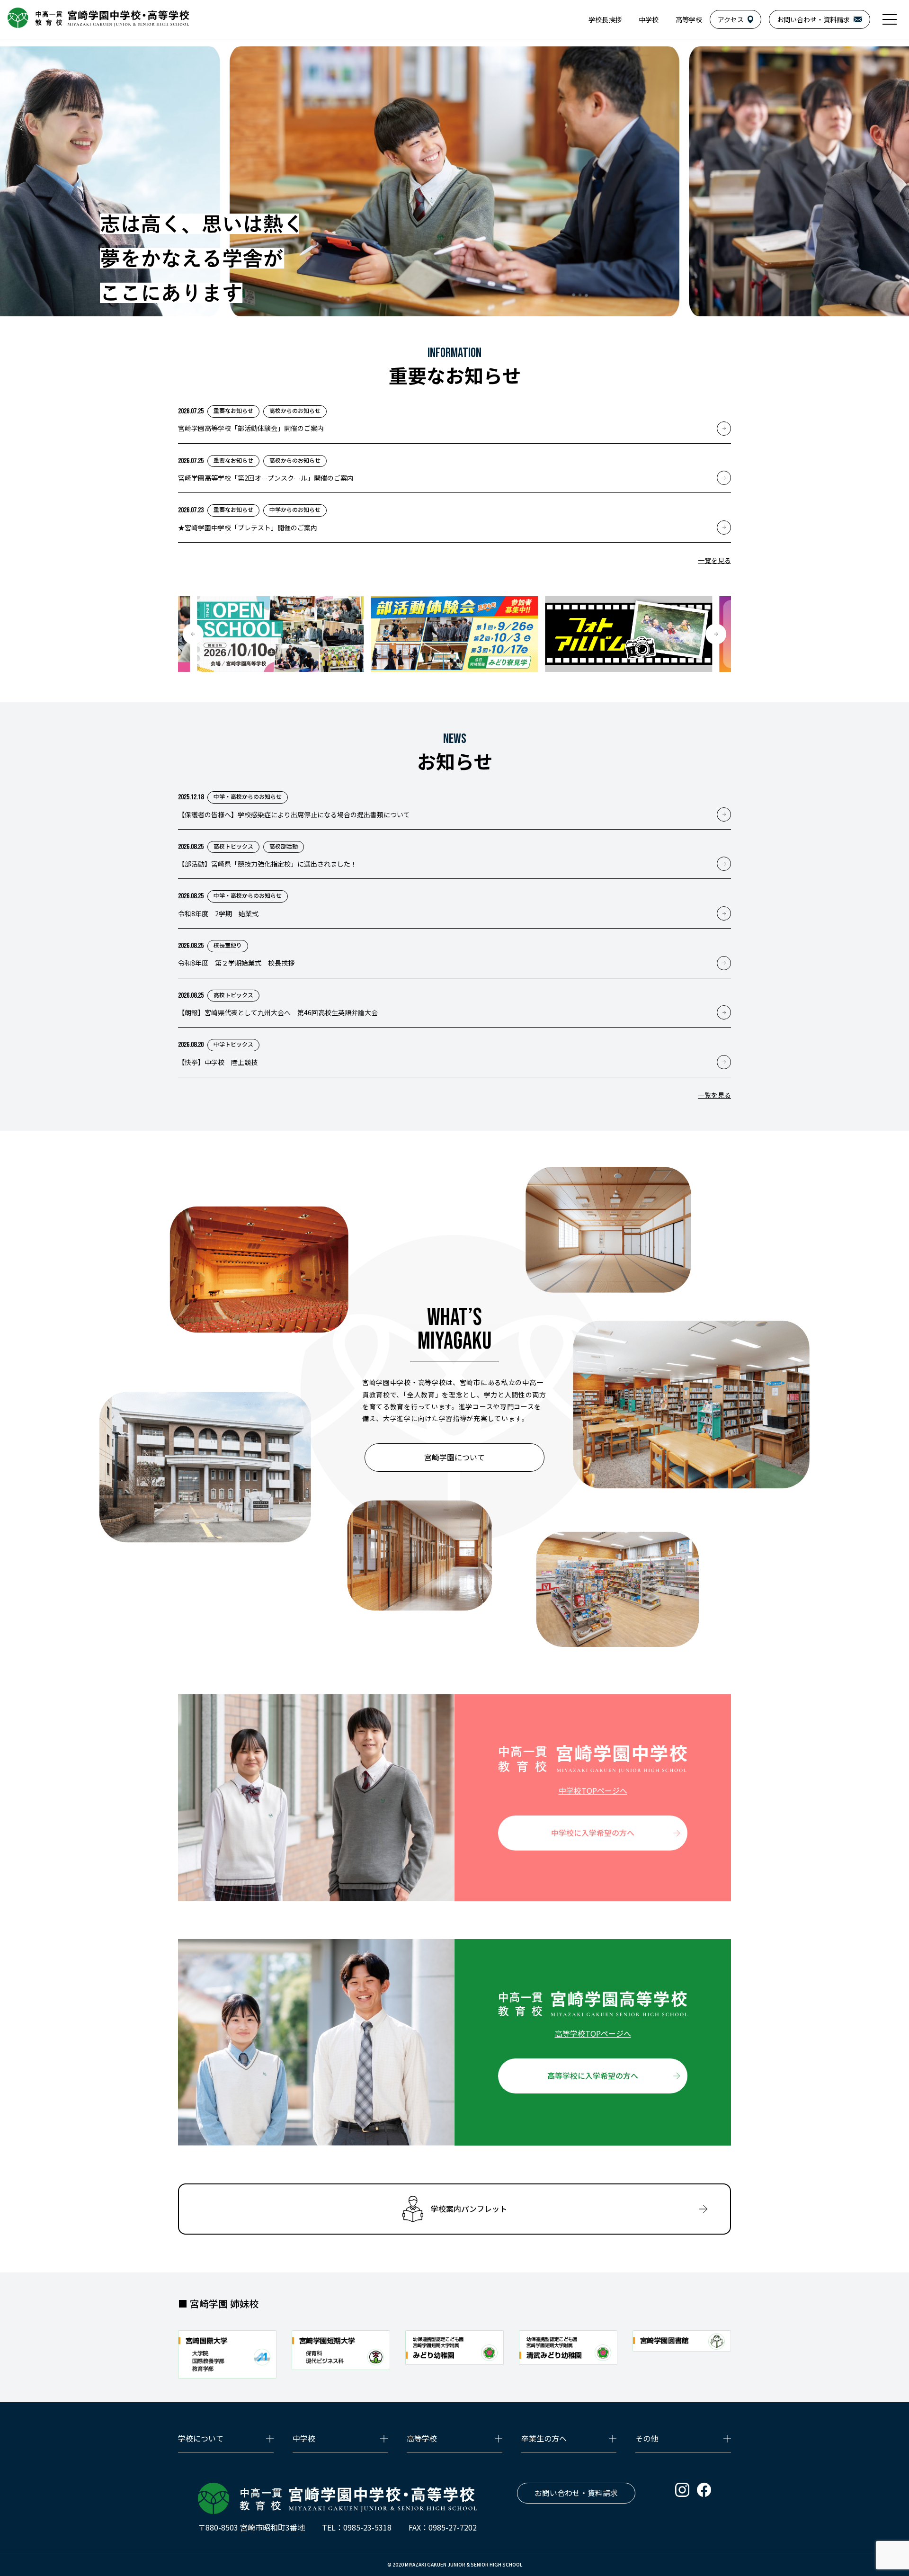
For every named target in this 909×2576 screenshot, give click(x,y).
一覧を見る (714, 560)
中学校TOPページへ (593, 1790)
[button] (193, 634)
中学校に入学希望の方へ (593, 1833)
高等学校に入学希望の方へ (593, 2075)
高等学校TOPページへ (593, 2033)
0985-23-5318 (367, 2527)
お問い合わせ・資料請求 (576, 2493)
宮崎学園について (454, 1457)
